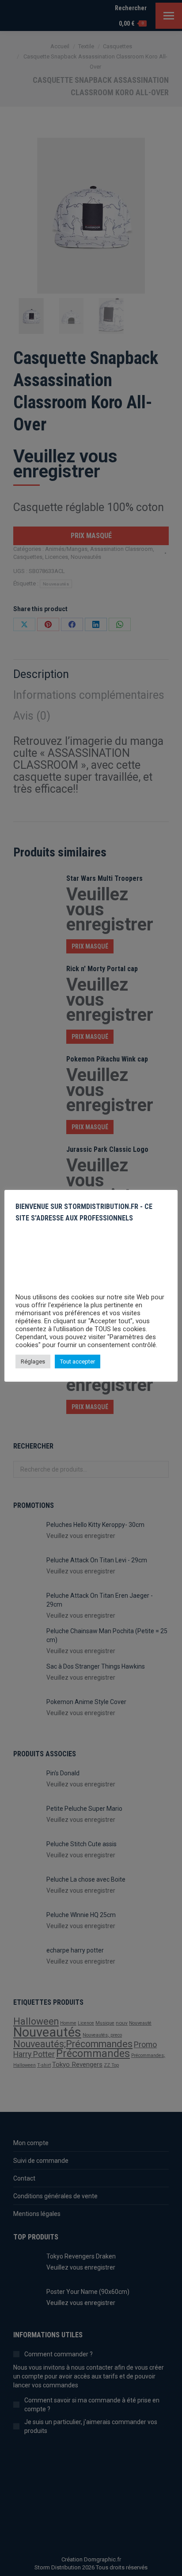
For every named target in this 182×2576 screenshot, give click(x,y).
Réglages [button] (33, 1362)
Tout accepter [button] (78, 1362)
